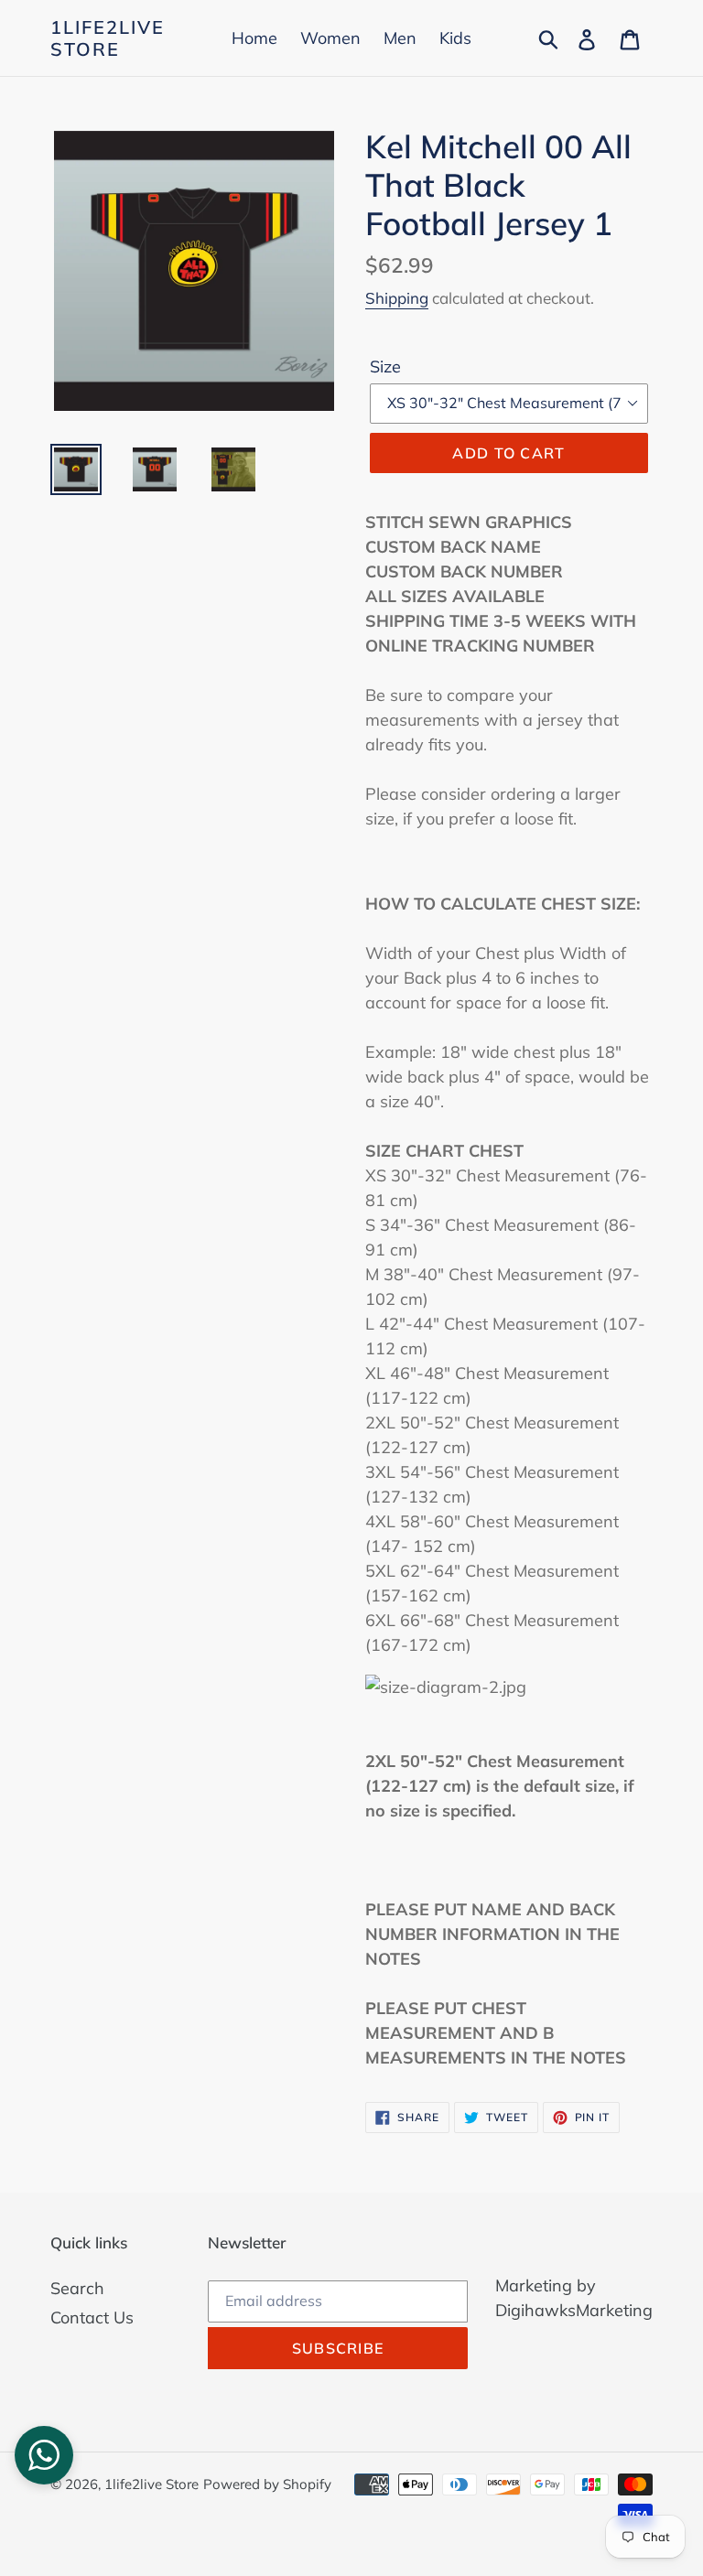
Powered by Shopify (267, 2484)
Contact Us (92, 2317)
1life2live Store (108, 38)
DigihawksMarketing (574, 2310)
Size (385, 366)
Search (77, 2288)
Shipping (397, 298)
